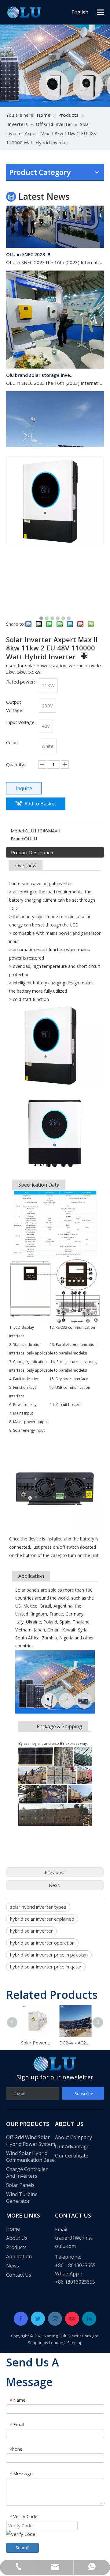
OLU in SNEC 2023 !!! (28, 246)
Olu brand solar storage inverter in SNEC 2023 (41, 367)
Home (13, 2229)
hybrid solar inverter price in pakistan (49, 1955)
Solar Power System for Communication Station (36, 2043)
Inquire (24, 788)
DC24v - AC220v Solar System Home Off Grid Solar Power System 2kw (74, 2043)
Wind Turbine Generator (22, 2198)
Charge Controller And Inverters (27, 2173)
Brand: (17, 839)
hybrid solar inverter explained (42, 1919)
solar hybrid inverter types (38, 1907)
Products (16, 2247)
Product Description (32, 852)
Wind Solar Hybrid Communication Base (30, 2157)
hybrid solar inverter (31, 1931)
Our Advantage (72, 2146)
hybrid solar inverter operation (42, 1943)
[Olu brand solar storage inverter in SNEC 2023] (55, 359)
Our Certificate (72, 2156)
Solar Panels (20, 2185)
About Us (17, 2238)
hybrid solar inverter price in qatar (46, 1967)
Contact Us (19, 2275)
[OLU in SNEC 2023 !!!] (55, 238)
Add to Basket (40, 804)
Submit (22, 2548)
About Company (73, 2137)
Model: (18, 831)
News (13, 2266)
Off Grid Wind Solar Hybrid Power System (31, 2141)
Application (19, 2256)
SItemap (75, 2343)
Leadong (57, 2343)
